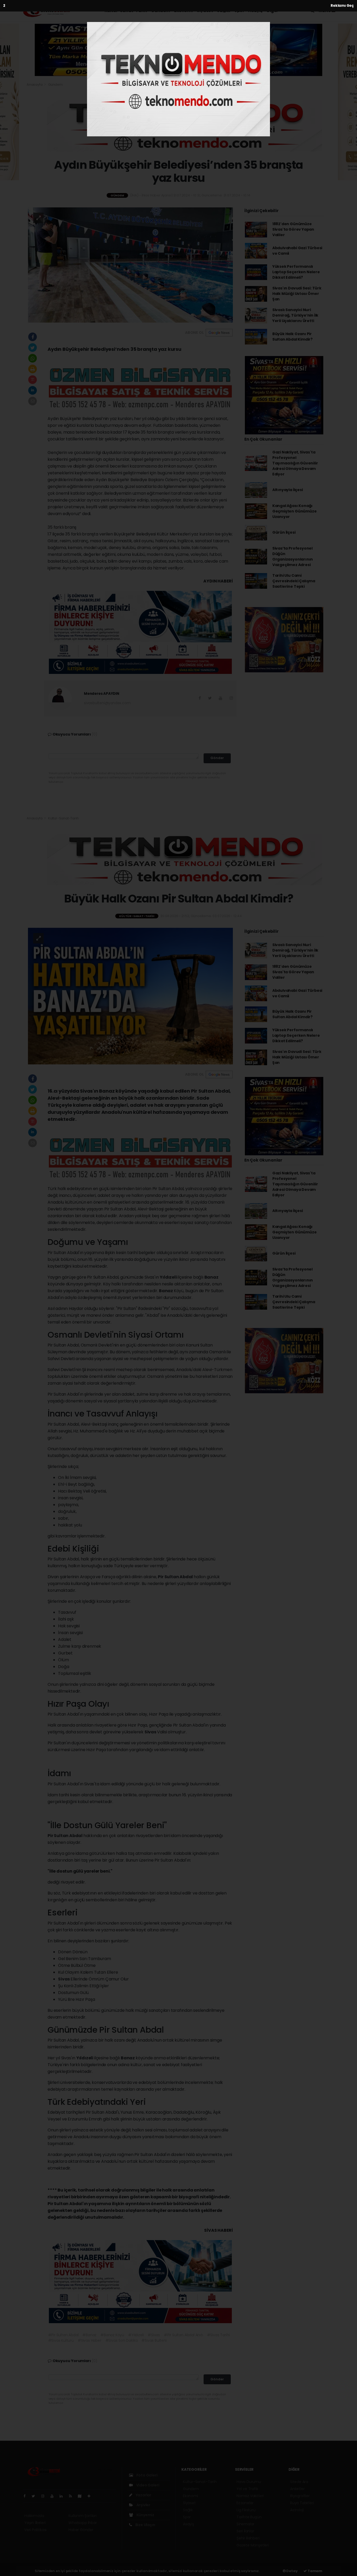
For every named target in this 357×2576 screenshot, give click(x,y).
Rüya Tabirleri (302, 2503)
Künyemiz (145, 2515)
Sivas (151, 1732)
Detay (292, 2571)
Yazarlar (143, 2495)
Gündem (160, 11)
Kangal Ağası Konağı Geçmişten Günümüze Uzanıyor (295, 511)
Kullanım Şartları (83, 2516)
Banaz (211, 1277)
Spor (239, 11)
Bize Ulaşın (145, 2525)
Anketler (297, 2489)
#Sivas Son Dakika (122, 2340)
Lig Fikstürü (246, 2510)
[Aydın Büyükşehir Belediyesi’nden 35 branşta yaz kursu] (130, 265)
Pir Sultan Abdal (176, 1577)
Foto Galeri (147, 2475)
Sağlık (224, 11)
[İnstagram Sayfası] (45, 2496)
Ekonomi (183, 11)
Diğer (273, 11)
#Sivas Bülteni (154, 2340)
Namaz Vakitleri (250, 2496)
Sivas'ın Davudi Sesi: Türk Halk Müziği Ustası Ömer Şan (297, 294)
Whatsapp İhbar (83, 2523)
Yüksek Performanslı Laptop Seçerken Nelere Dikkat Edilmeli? (296, 272)
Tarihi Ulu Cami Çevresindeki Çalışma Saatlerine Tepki (294, 581)
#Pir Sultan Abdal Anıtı (183, 2335)
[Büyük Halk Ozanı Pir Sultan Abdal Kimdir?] (130, 996)
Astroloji (297, 2510)
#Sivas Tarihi (218, 2335)
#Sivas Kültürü (61, 2340)
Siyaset (205, 11)
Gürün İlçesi (284, 532)
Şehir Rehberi (248, 2538)
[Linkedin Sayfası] (63, 2496)
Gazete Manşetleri (253, 2545)
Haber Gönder (81, 2530)
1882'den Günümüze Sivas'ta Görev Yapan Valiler (293, 229)
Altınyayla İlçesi (288, 490)
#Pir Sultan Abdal (63, 2335)
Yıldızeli (169, 1277)
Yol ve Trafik (247, 2489)
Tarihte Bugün (249, 2517)
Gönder (217, 758)
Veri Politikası (35, 2530)
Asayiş (255, 11)
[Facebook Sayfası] (27, 2496)
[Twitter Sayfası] (35, 2496)
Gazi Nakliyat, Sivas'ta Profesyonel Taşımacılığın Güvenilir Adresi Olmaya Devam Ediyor (295, 463)
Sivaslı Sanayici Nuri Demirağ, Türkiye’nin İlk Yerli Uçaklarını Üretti (295, 315)
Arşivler (143, 2505)
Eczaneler (245, 2503)
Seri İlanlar (245, 2531)
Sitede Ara (299, 2482)
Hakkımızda (34, 2516)
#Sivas (154, 2335)
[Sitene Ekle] (91, 2496)
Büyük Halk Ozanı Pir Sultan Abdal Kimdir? (292, 337)
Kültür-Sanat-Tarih (126, 11)
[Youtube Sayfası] (54, 2496)
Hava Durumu (249, 2482)
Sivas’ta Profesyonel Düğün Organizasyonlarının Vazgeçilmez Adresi (293, 556)
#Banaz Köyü (112, 2335)
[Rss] (73, 2496)
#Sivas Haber (90, 2340)
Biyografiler (300, 2496)
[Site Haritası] (82, 2496)
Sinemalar (245, 2524)
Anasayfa (35, 84)
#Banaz (89, 2335)
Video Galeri (147, 2485)
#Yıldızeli (136, 2335)
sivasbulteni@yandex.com (107, 703)
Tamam (315, 2571)
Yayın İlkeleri (35, 2523)
